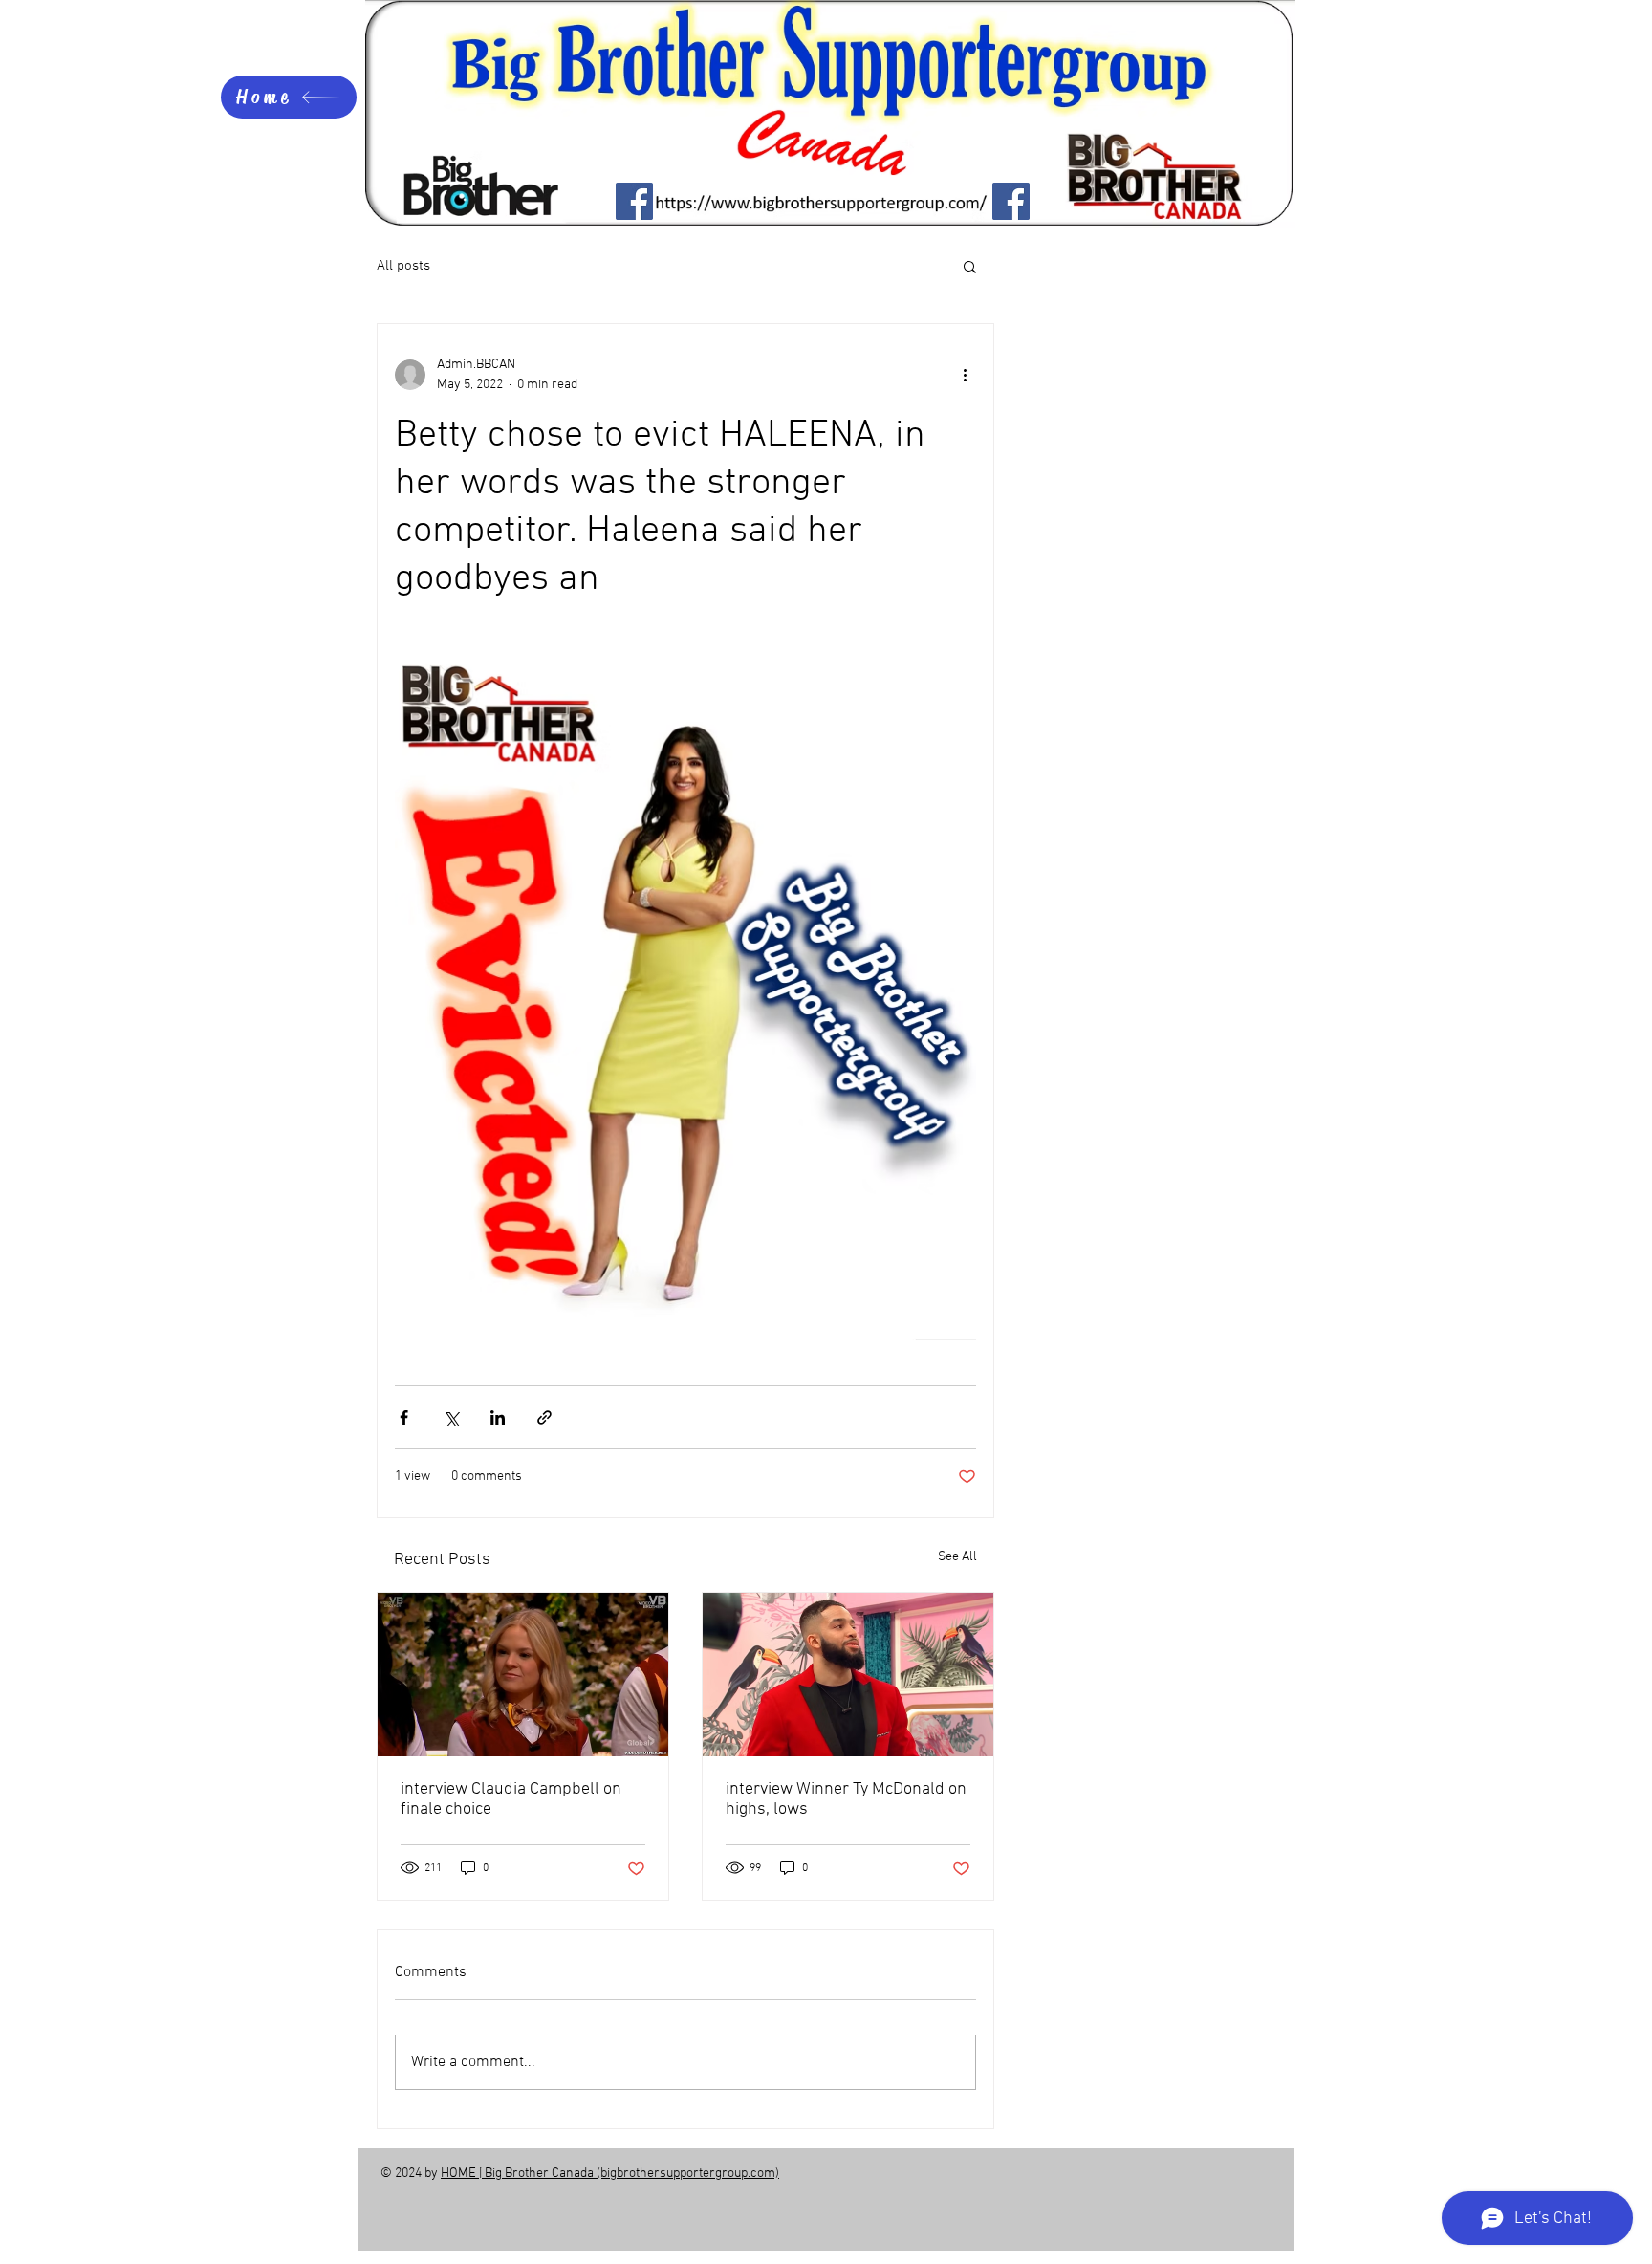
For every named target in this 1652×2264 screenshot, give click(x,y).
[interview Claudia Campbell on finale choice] (523, 1675)
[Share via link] (544, 1417)
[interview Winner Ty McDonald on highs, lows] (848, 1675)
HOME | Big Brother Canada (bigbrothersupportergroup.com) (610, 2174)
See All (957, 1557)
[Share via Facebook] (404, 1417)
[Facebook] (634, 201)
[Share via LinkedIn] (498, 1417)
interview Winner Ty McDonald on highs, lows (846, 1799)
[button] (970, 266)
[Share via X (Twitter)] (451, 1417)
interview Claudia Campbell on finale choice (511, 1799)
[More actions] (965, 375)
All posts (403, 266)
